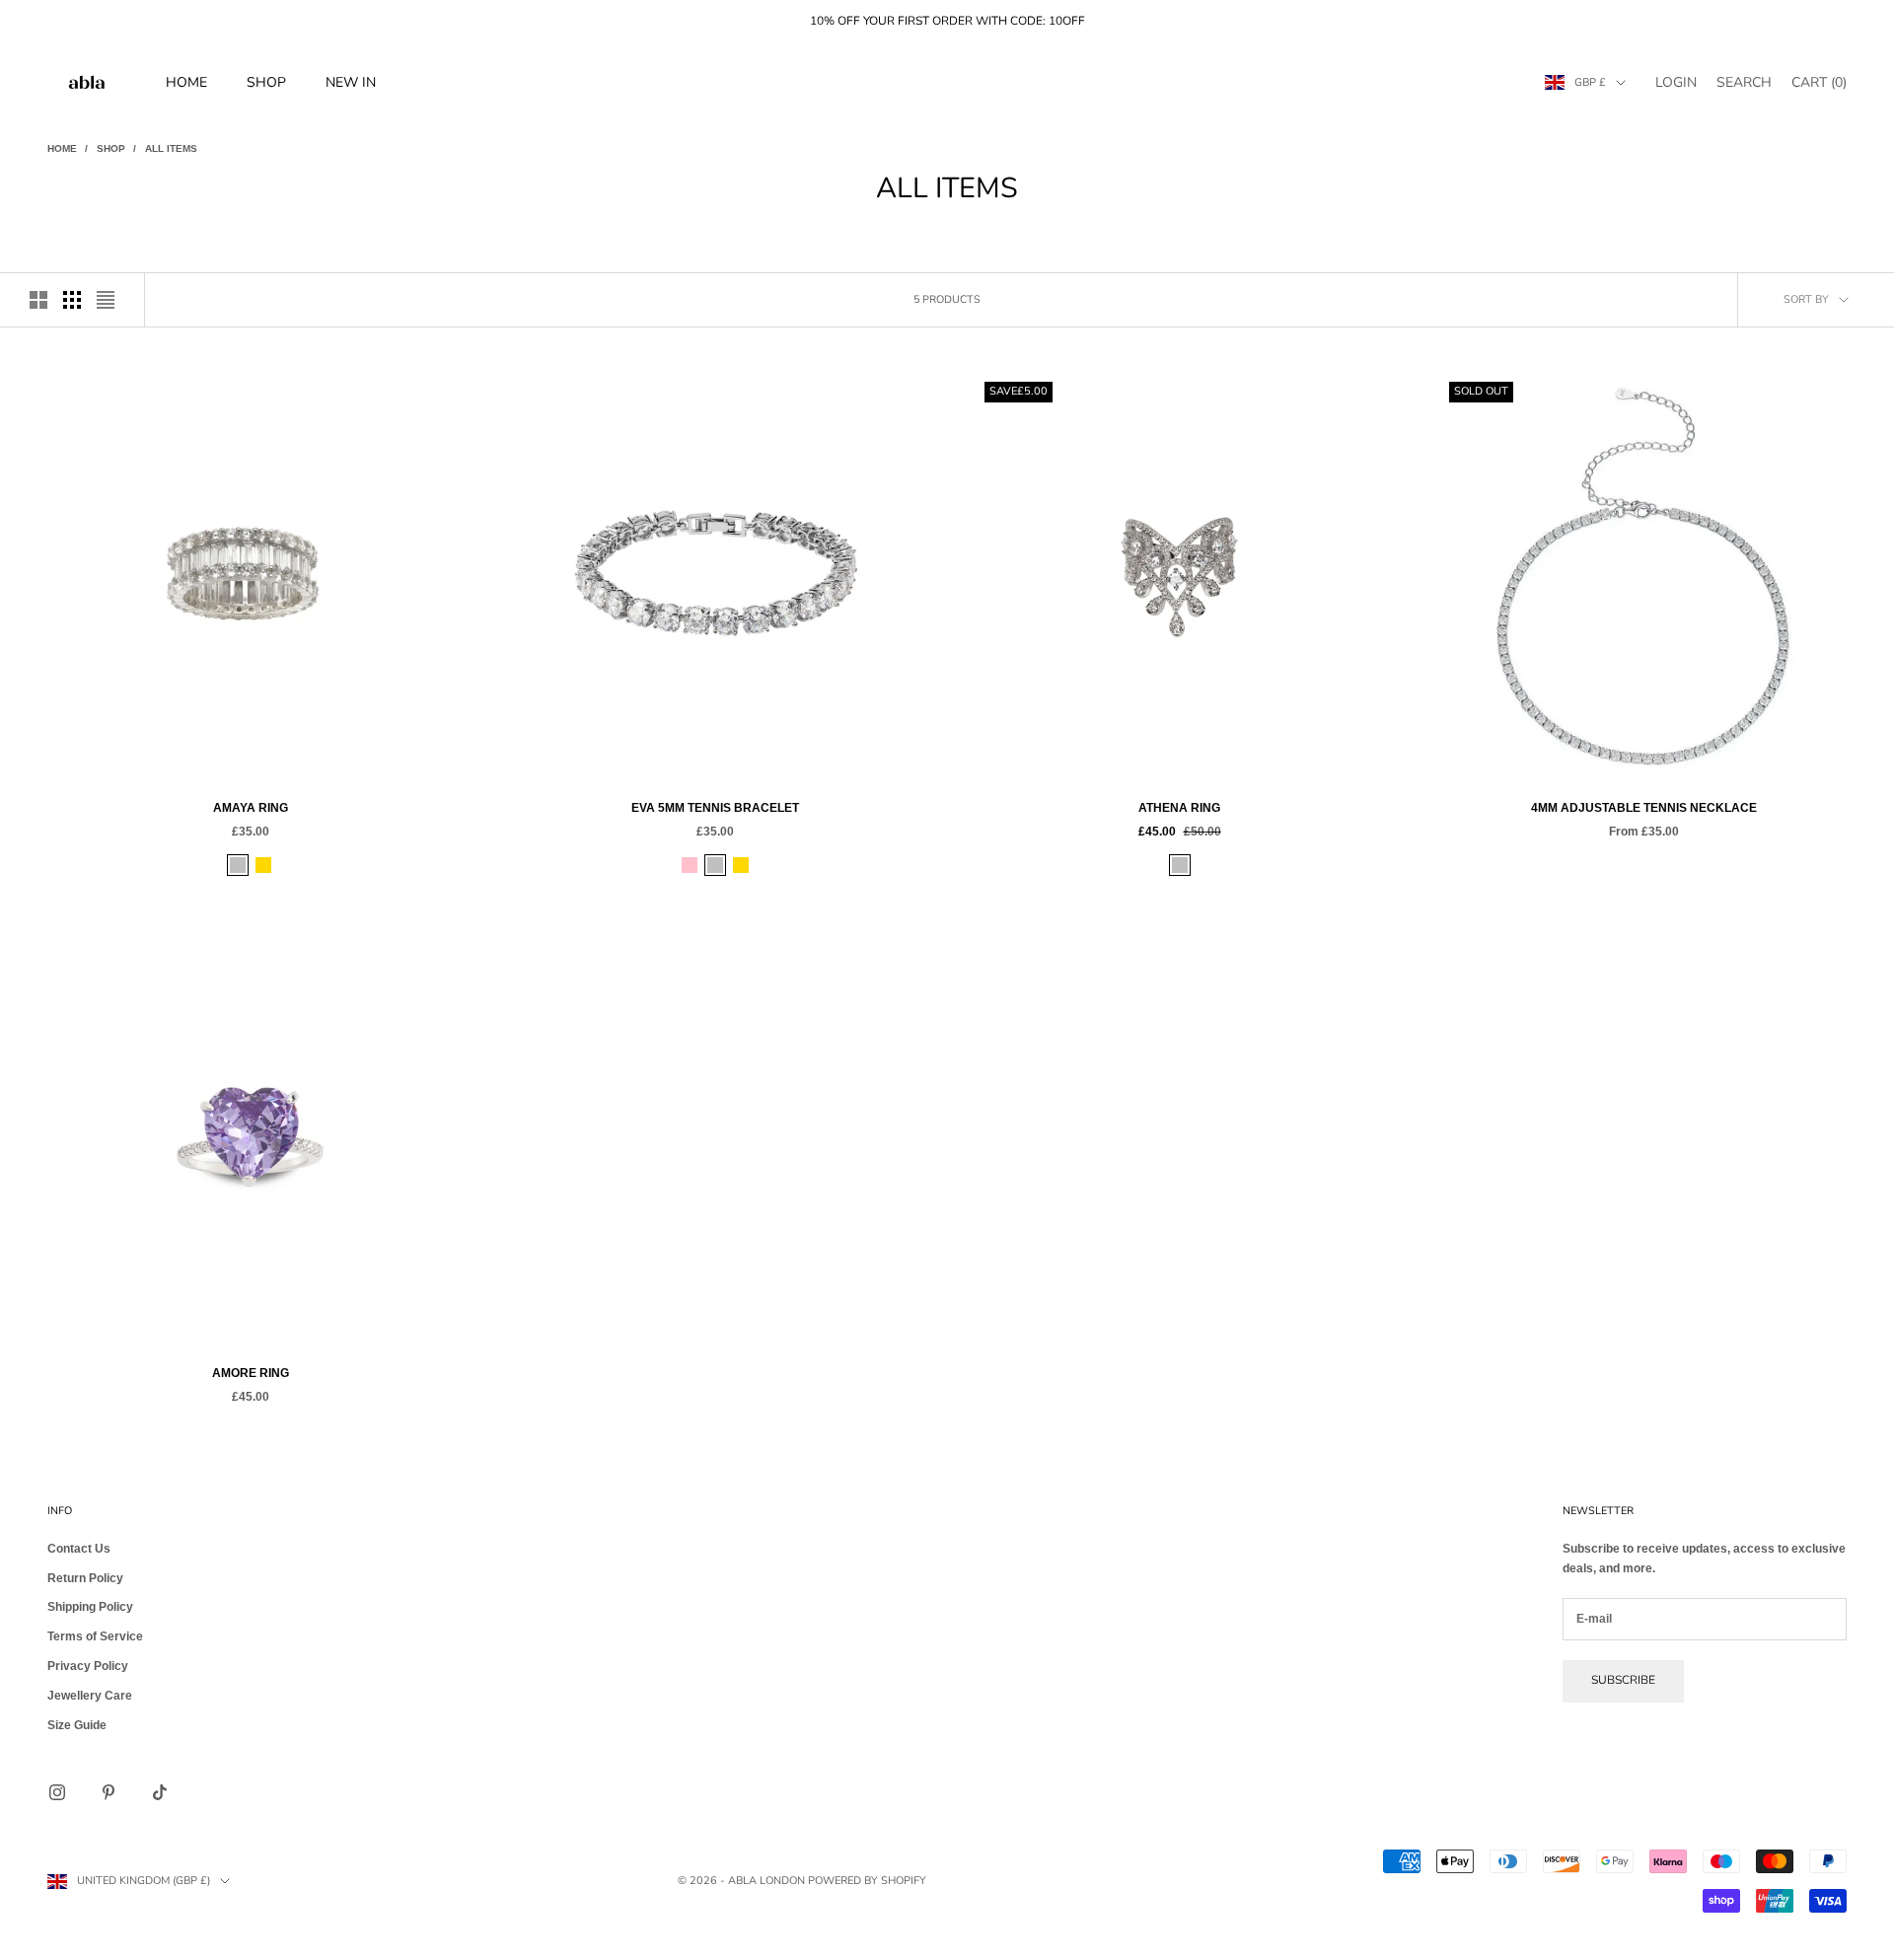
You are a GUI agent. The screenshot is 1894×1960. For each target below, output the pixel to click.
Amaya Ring (251, 808)
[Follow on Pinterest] (109, 1792)
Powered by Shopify (867, 1881)
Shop (266, 82)
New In (351, 82)
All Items (171, 148)
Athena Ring (1179, 808)
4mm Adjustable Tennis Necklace (1644, 808)
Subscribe (1623, 1680)
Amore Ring (251, 1373)
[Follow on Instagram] (57, 1792)
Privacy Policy (88, 1666)
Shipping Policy (90, 1607)
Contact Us (79, 1549)
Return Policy (85, 1578)
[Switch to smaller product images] (72, 300)
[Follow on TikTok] (160, 1792)
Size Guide (77, 1725)
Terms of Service (95, 1636)
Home (186, 82)
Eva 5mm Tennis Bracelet (715, 808)
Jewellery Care (90, 1696)
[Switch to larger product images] (38, 300)
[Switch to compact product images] (106, 300)
